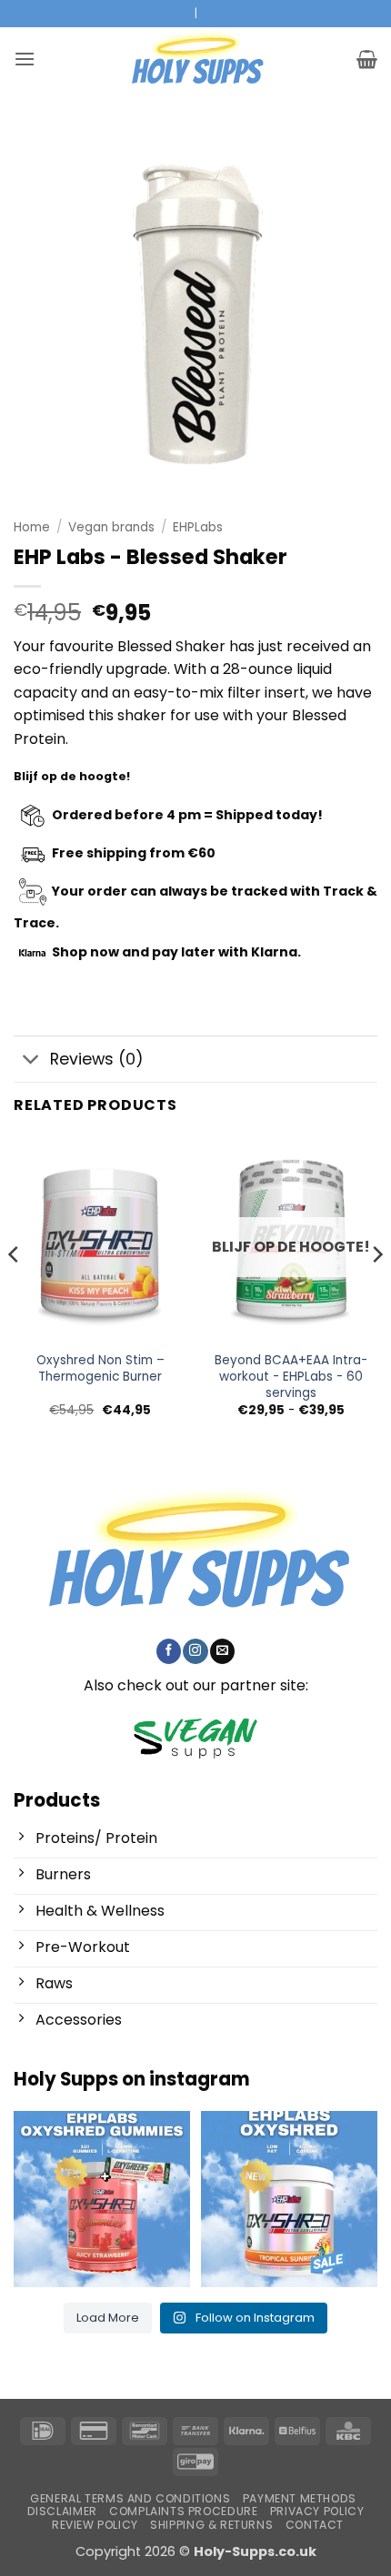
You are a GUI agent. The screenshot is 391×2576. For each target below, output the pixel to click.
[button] (25, 59)
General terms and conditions (130, 2498)
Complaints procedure (183, 2511)
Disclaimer (62, 2511)
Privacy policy (317, 2511)
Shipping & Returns (211, 2525)
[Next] (376, 1291)
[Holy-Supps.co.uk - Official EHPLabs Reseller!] (195, 59)
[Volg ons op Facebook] (169, 1651)
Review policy (95, 2525)
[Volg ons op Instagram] (195, 1651)
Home (32, 527)
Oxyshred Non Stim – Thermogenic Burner (100, 1368)
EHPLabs (198, 527)
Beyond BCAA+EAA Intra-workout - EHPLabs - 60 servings (291, 1377)
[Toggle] (31, 1061)
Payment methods (300, 2498)
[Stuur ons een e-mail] (222, 1651)
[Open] (102, 2199)
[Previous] (15, 1291)
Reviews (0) (97, 1059)
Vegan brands (111, 527)
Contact (315, 2525)
